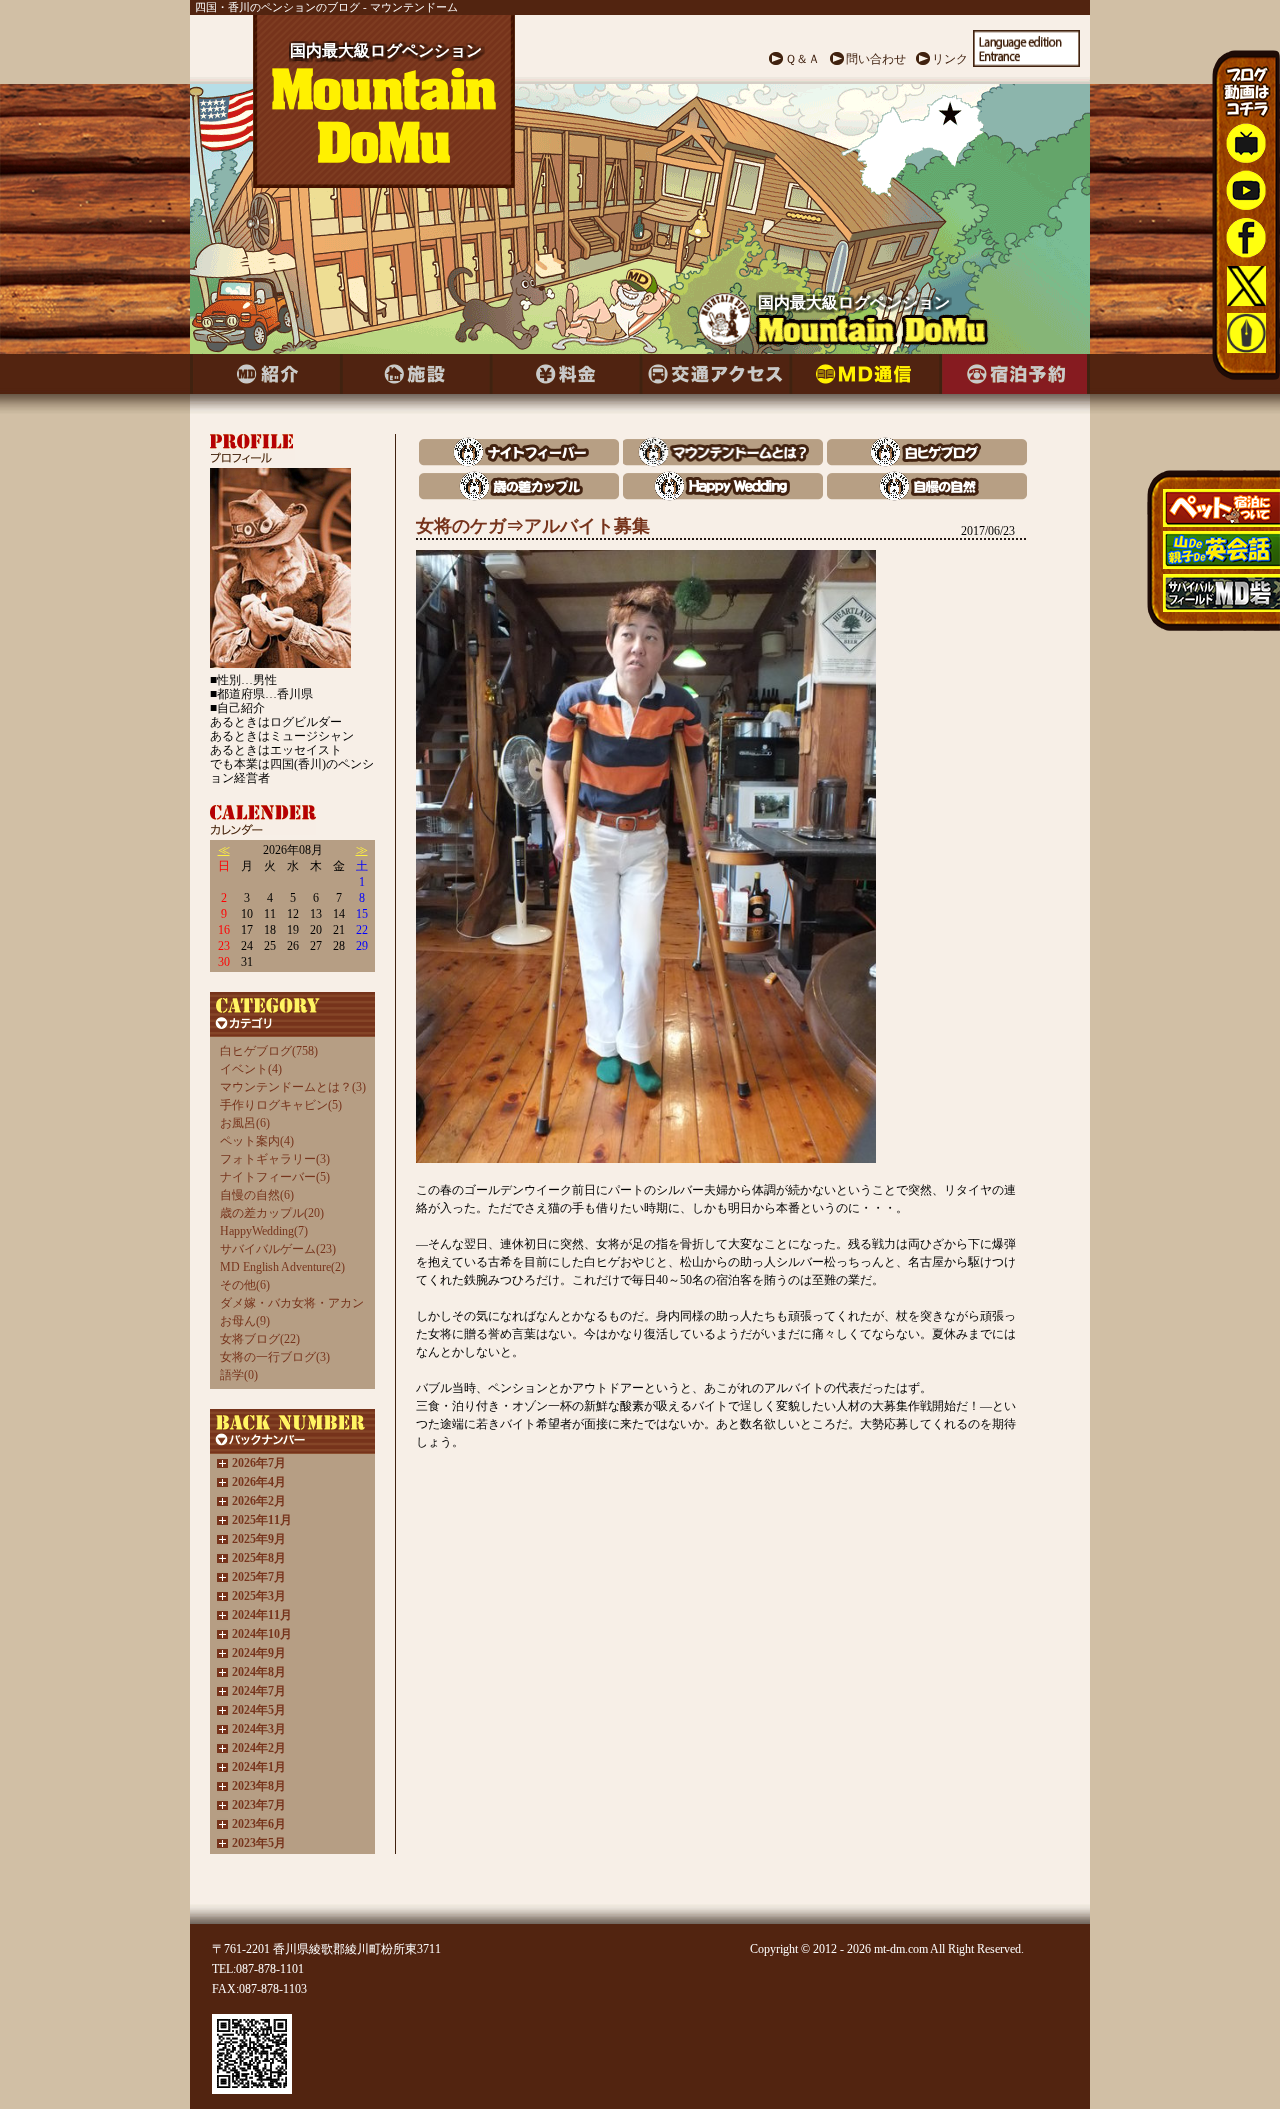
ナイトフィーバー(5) (275, 1177)
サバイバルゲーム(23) (278, 1249)
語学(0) (239, 1375)
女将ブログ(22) (260, 1339)
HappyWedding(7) (264, 1231)
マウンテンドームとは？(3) (293, 1087)
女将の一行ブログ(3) (275, 1357)
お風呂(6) (245, 1123)
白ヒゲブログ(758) (269, 1051)
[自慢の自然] (927, 495)
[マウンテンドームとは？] (723, 461)
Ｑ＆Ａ (802, 59)
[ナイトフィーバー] (519, 461)
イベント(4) (251, 1069)
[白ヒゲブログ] (927, 461)
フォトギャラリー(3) (275, 1159)
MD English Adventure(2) (282, 1267)
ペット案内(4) (257, 1141)
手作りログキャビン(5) (281, 1105)
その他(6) (245, 1285)
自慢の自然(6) (257, 1195)
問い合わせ (876, 59)
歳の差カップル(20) (272, 1213)
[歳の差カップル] (519, 495)
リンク (950, 59)
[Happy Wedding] (723, 495)
